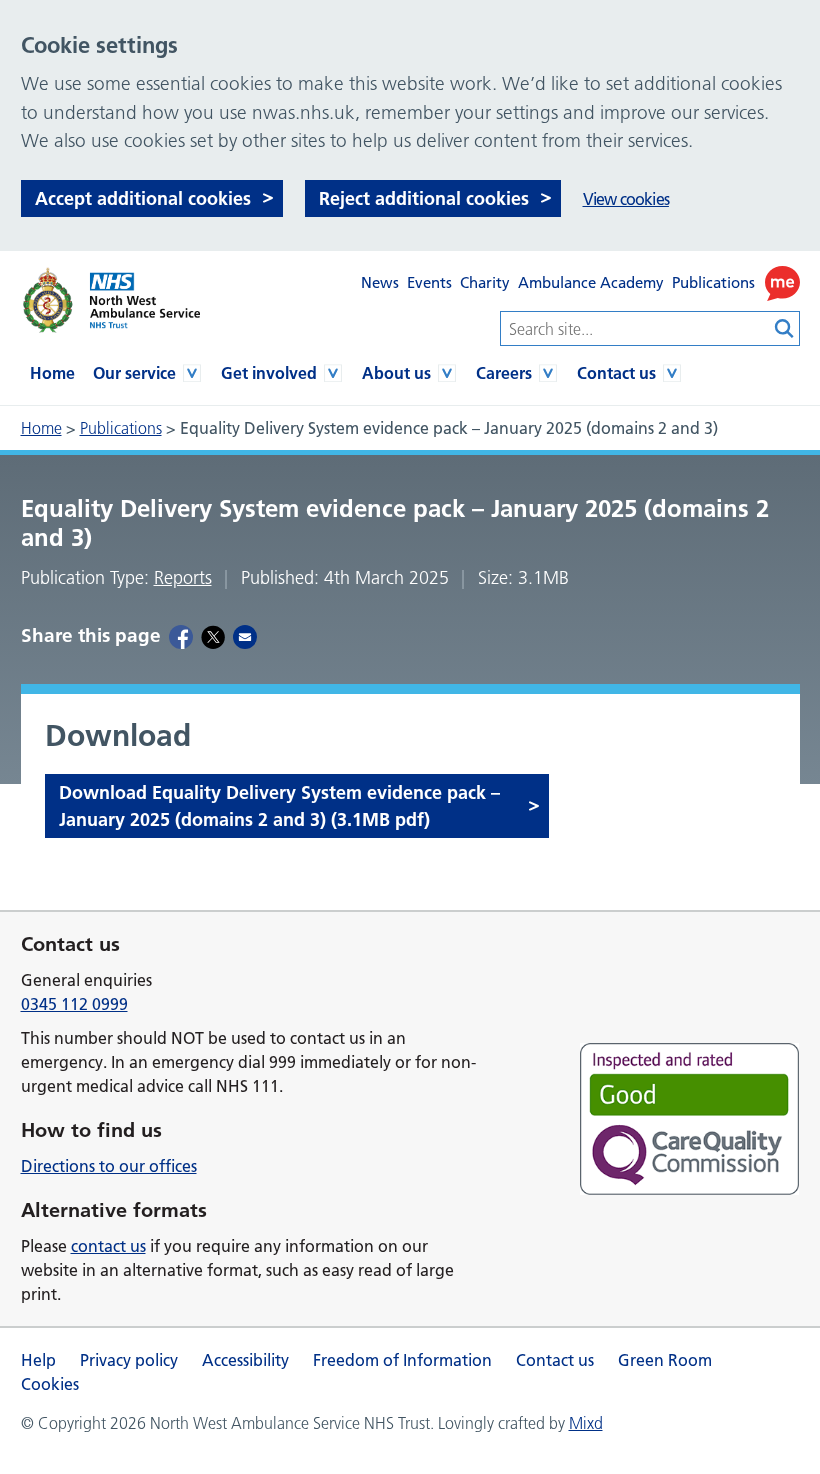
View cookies (626, 199)
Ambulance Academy (591, 282)
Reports (183, 578)
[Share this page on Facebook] (181, 636)
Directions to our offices (109, 1166)
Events (429, 282)
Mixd (586, 1423)
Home (52, 373)
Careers (504, 373)
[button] (782, 283)
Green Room (665, 1360)
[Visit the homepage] (110, 300)
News (380, 282)
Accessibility (245, 1360)
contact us (108, 1246)
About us (396, 373)
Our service (134, 373)
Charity (485, 282)
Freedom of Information (402, 1360)
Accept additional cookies (143, 198)
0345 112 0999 (74, 1004)
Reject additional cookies (424, 198)
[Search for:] (635, 328)
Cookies (50, 1384)
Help (38, 1360)
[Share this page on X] (213, 636)
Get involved (269, 373)
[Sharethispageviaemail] (245, 636)
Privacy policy (129, 1360)
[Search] (785, 328)
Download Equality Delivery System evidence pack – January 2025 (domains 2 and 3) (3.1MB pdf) (279, 806)
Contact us (616, 373)
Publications (713, 282)
